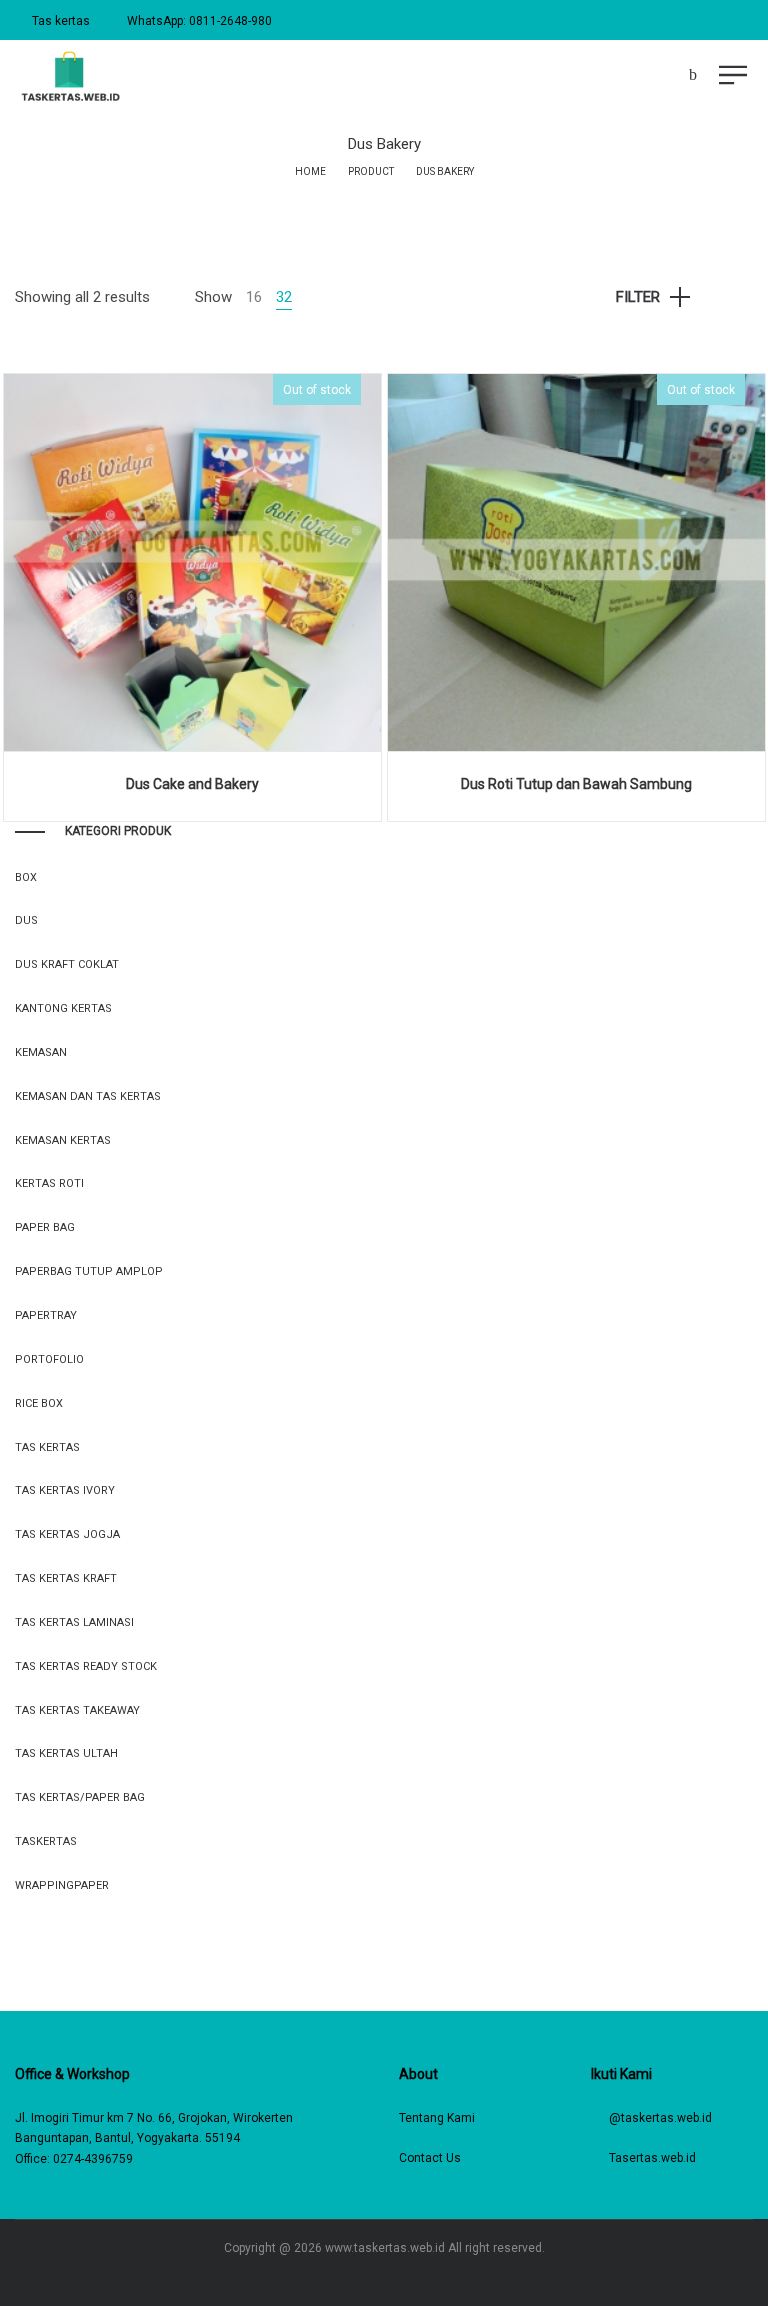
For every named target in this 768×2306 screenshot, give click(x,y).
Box (26, 877)
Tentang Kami (437, 2118)
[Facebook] (340, 2278)
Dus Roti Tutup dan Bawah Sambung (576, 784)
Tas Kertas (47, 1447)
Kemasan (41, 1052)
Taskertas (46, 1841)
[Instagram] (369, 2278)
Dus (26, 920)
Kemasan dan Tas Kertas (88, 1096)
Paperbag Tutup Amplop (89, 1271)
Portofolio (49, 1359)
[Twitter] (398, 2278)
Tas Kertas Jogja (67, 1534)
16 (254, 297)
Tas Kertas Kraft (66, 1578)
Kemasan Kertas (63, 1140)
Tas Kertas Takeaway (77, 1710)
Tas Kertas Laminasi (74, 1622)
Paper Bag (45, 1227)
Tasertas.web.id (652, 2158)
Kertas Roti (49, 1183)
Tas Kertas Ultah (66, 1753)
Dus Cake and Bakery (192, 784)
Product (371, 171)
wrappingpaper (62, 1885)
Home (310, 171)
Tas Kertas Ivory (65, 1490)
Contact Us (430, 2158)
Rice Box (39, 1403)
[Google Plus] (427, 2278)
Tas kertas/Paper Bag (80, 1797)
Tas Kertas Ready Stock (86, 1666)
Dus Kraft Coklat (67, 964)
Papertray (46, 1315)
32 (284, 297)
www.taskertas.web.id (385, 2248)
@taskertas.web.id (660, 2118)
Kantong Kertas (63, 1008)
